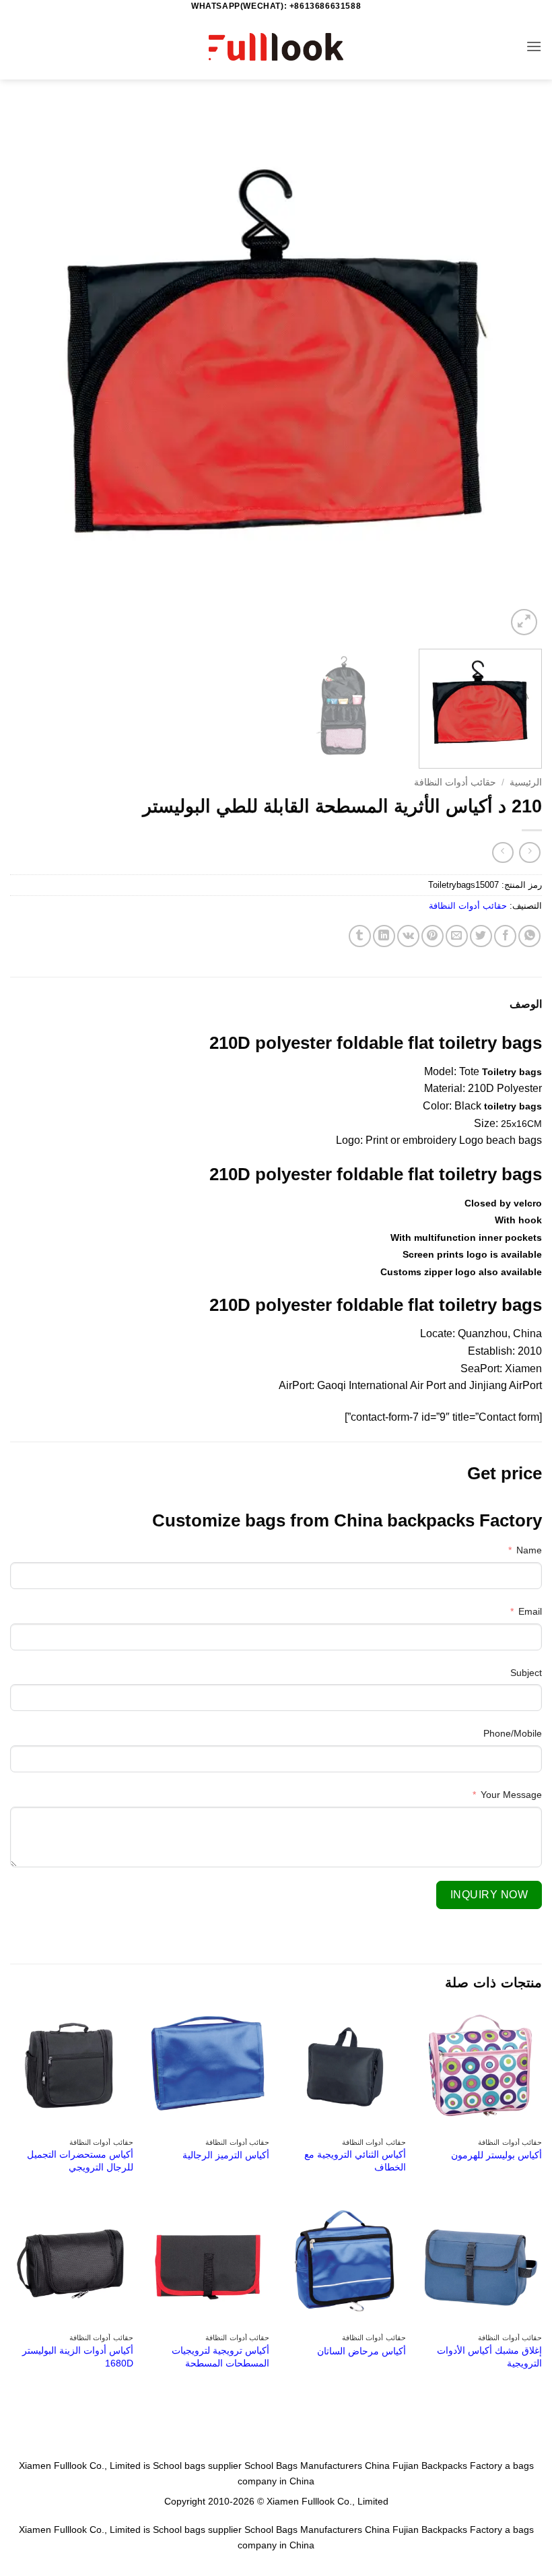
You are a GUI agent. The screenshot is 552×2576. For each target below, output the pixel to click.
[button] (534, 46)
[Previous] (514, 373)
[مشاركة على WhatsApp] (529, 936)
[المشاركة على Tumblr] (360, 936)
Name (529, 1550)
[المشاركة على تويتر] (481, 936)
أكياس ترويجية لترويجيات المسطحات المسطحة (220, 2357)
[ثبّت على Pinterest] (433, 936)
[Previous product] (503, 852)
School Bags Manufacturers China (317, 2466)
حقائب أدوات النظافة (455, 782)
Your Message (511, 1795)
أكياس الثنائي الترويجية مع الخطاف (355, 2161)
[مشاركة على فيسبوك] (505, 936)
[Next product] (529, 852)
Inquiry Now (489, 1895)
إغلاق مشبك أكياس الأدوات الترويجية (489, 2357)
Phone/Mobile (513, 1733)
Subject (526, 1673)
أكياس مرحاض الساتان (361, 2351)
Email (530, 1611)
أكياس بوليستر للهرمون (496, 2155)
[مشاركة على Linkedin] (384, 936)
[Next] (28, 373)
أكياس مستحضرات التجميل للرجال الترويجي (80, 2161)
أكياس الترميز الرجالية (226, 2155)
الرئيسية (526, 782)
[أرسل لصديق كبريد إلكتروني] (457, 936)
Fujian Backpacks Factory (447, 2466)
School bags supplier (197, 2466)
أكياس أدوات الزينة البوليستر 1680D (78, 2357)
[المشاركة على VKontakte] (408, 936)
